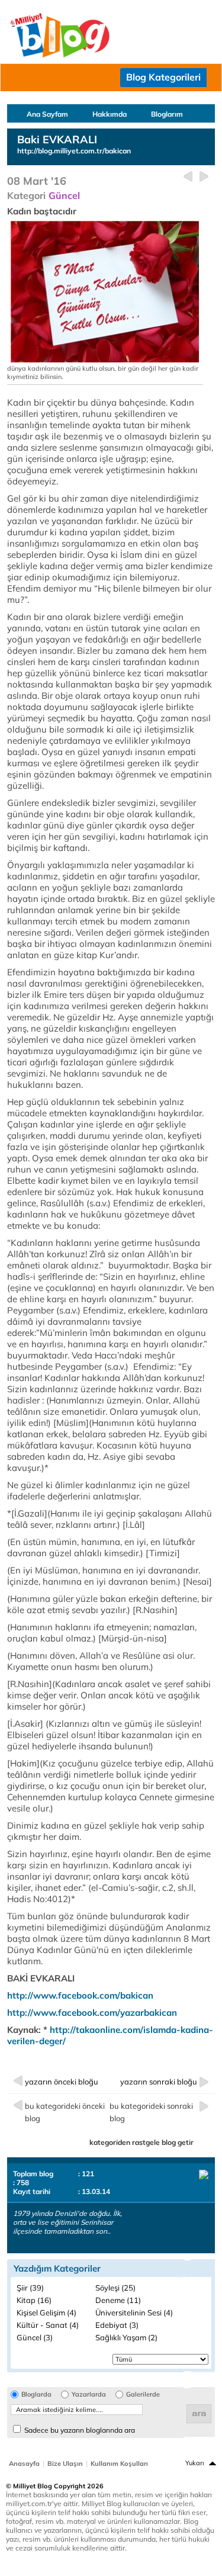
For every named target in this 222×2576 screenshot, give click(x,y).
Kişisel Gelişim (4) (46, 2312)
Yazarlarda (89, 2394)
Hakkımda (110, 114)
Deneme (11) (118, 2300)
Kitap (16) (34, 2300)
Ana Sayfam (47, 114)
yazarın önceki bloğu (62, 2082)
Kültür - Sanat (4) (48, 2325)
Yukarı (195, 2463)
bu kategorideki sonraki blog (151, 2112)
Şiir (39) (30, 2288)
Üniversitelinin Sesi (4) (134, 2312)
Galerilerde (143, 2394)
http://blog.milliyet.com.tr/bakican (74, 151)
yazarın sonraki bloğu (159, 2082)
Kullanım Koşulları (119, 2463)
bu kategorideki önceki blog (65, 2112)
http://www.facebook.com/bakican (80, 1995)
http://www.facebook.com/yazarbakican (92, 2013)
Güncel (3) (35, 2337)
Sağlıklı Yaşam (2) (126, 2337)
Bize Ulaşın (65, 2463)
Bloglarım (167, 114)
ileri (204, 177)
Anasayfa (24, 2463)
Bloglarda (36, 2394)
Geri (188, 177)
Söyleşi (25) (115, 2288)
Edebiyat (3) (117, 2325)
